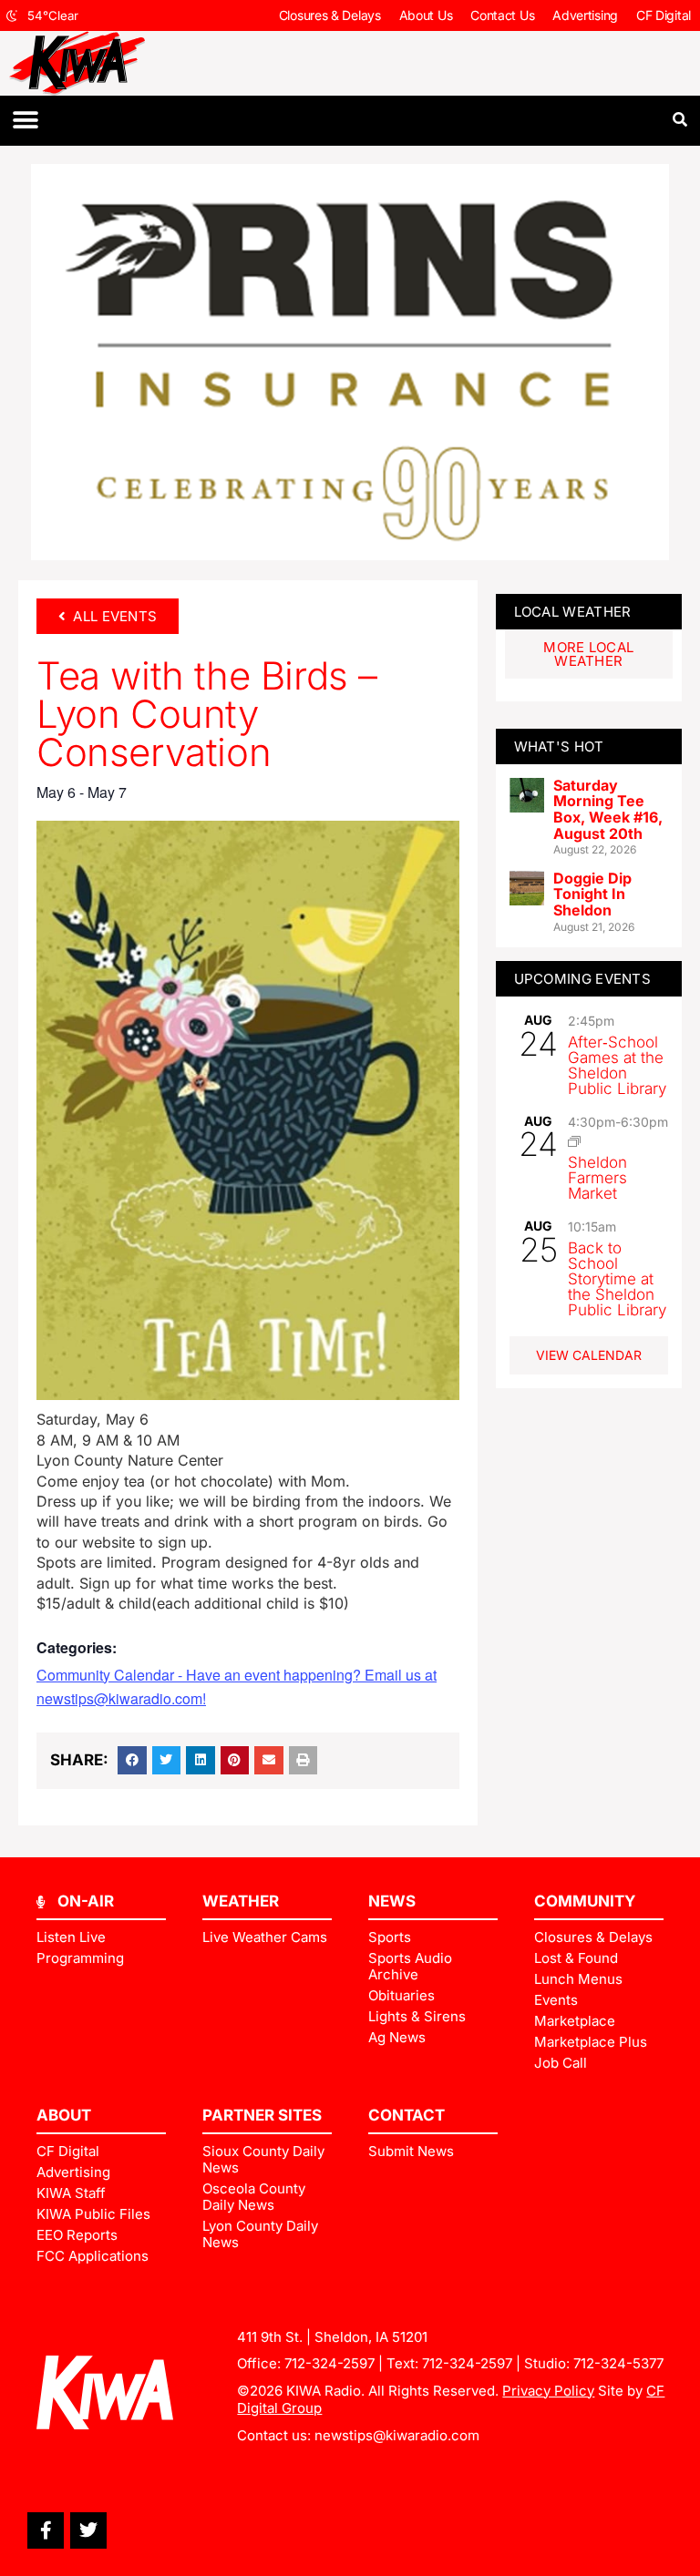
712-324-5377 (618, 2363)
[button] (25, 121)
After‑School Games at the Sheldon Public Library (617, 1065)
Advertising (585, 15)
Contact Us (502, 15)
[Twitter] (88, 2530)
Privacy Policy (548, 2391)
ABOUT (64, 2115)
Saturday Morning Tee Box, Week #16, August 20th (608, 809)
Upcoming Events (583, 979)
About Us (426, 15)
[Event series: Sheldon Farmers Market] (574, 1141)
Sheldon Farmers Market (597, 1178)
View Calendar (589, 1355)
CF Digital (664, 15)
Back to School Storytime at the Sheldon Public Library (617, 1279)
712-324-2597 (329, 2363)
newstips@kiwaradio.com (397, 2435)
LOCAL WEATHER (573, 612)
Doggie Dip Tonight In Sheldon (592, 894)
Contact (407, 2115)
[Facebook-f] (46, 2530)
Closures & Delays (330, 15)
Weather (241, 1901)
